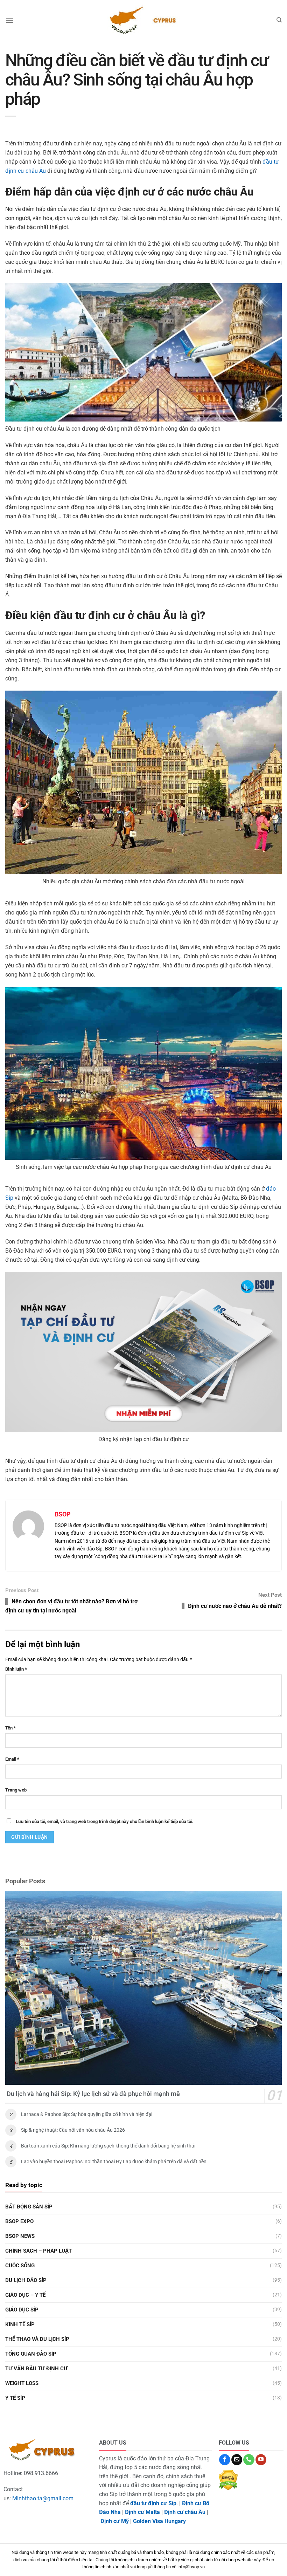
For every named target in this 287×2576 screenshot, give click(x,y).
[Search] (279, 20)
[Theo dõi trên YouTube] (261, 2460)
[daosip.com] (143, 20)
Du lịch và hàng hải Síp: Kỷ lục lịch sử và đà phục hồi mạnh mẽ (93, 2094)
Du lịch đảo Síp (26, 2280)
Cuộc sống (20, 2266)
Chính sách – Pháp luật (38, 2251)
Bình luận (16, 1669)
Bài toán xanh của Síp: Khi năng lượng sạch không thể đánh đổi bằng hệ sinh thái (108, 2146)
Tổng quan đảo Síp (31, 2354)
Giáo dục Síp (22, 2310)
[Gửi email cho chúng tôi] (237, 2460)
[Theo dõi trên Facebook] (225, 2460)
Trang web (16, 1790)
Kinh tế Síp (20, 2324)
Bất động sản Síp (29, 2207)
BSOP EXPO (19, 2221)
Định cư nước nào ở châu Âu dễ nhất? (235, 1606)
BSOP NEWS (20, 2236)
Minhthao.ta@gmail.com (43, 2498)
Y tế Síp (15, 2398)
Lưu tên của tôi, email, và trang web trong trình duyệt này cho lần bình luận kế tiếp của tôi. (105, 1821)
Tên (10, 1728)
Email (12, 1759)
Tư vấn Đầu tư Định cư (36, 2369)
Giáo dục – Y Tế (25, 2295)
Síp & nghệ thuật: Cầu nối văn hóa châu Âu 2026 (73, 2130)
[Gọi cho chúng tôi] (249, 2460)
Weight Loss (22, 2383)
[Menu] (9, 20)
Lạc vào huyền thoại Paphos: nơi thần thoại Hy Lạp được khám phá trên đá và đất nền (114, 2161)
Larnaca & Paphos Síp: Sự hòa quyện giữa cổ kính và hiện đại (87, 2114)
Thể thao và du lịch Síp (37, 2339)
